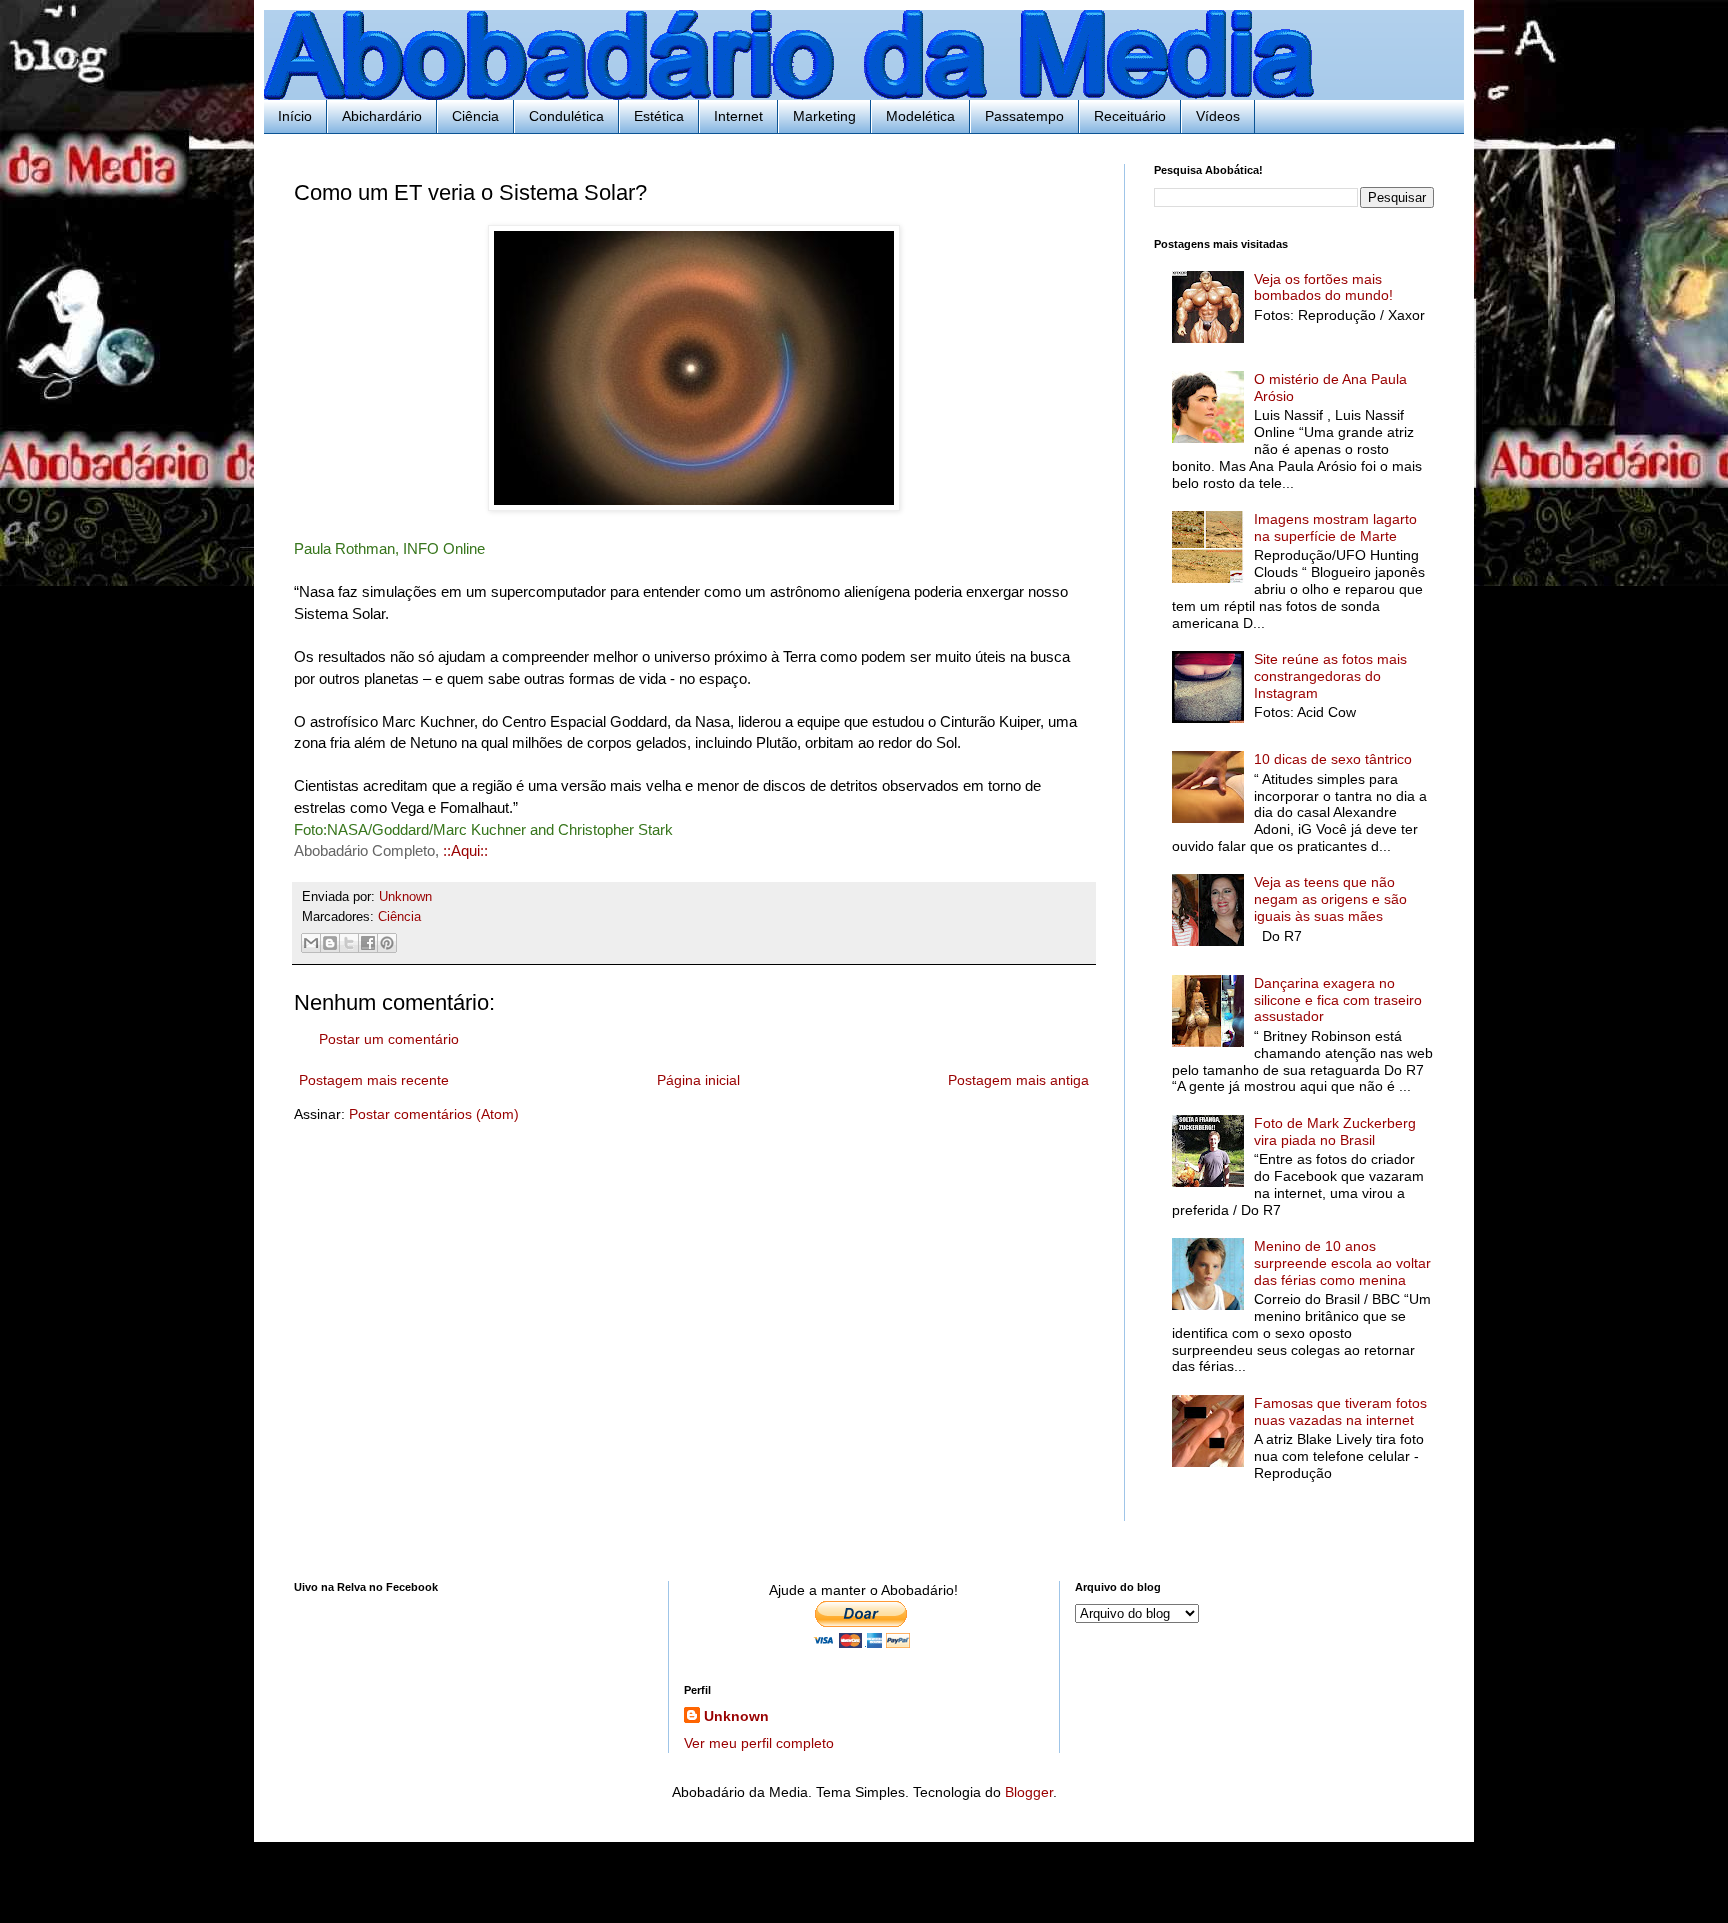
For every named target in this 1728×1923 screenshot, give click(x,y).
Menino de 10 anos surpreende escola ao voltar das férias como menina (1342, 1263)
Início (295, 116)
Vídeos (1218, 116)
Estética (659, 116)
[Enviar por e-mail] (311, 943)
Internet (738, 116)
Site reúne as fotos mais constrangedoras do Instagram (1330, 676)
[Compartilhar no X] (349, 943)
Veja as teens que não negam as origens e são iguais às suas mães (1330, 899)
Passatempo (1024, 116)
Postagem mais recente (374, 1080)
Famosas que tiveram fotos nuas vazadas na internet (1340, 1411)
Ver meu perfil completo (759, 1743)
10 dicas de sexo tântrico (1333, 759)
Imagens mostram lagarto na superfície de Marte (1335, 527)
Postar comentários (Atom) (434, 1114)
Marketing (824, 116)
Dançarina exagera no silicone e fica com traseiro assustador (1338, 1000)
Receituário (1130, 116)
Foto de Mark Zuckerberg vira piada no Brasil (1335, 1131)
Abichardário (382, 116)
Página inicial (698, 1080)
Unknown (736, 1716)
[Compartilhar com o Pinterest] (387, 943)
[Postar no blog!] (330, 943)
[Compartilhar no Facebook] (368, 943)
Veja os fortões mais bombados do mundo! (1323, 287)
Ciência (475, 116)
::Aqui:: (465, 850)
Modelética (920, 116)
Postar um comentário (389, 1039)
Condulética (566, 116)
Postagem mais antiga (1018, 1080)
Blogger (1029, 1792)
